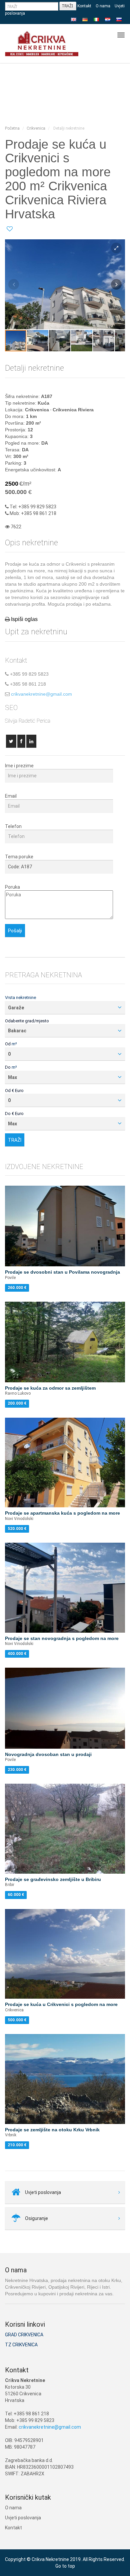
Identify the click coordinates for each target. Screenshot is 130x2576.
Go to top (65, 2566)
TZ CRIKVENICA (21, 2345)
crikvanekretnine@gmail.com (41, 694)
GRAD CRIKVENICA (24, 2335)
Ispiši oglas (24, 619)
